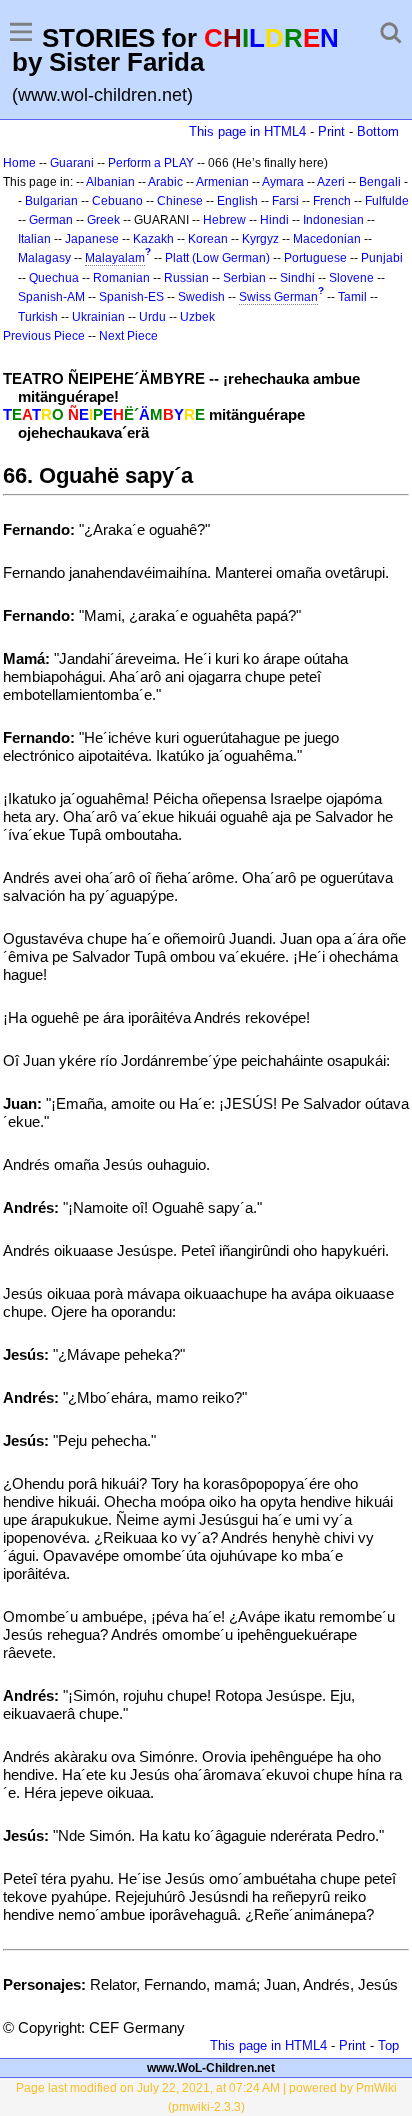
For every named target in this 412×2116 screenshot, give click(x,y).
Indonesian (333, 220)
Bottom (378, 131)
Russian (186, 278)
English (237, 201)
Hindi (274, 220)
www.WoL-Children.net (211, 2068)
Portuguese (315, 258)
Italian (34, 239)
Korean (208, 239)
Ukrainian (98, 317)
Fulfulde (387, 201)
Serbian (244, 278)
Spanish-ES (131, 297)
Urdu (152, 317)
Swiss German (278, 297)
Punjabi (382, 258)
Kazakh (153, 239)
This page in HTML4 (247, 131)
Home (19, 163)
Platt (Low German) (217, 258)
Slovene (351, 278)
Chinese (180, 201)
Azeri (331, 182)
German (51, 220)
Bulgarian (51, 201)
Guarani (72, 163)
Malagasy (44, 258)
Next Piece (128, 336)
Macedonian (327, 239)
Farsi (285, 201)
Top (388, 2045)
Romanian (121, 278)
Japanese (92, 239)
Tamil (352, 297)
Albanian (110, 182)
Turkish (38, 317)
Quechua (54, 278)
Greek (103, 220)
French (332, 201)
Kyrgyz (260, 239)
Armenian (222, 182)
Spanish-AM (51, 297)
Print (331, 131)
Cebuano (117, 201)
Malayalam (115, 258)
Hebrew (224, 220)
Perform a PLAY (151, 163)
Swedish (201, 297)
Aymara (283, 182)
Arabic (165, 182)
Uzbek (197, 317)
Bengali (380, 182)
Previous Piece (44, 336)
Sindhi (297, 278)
